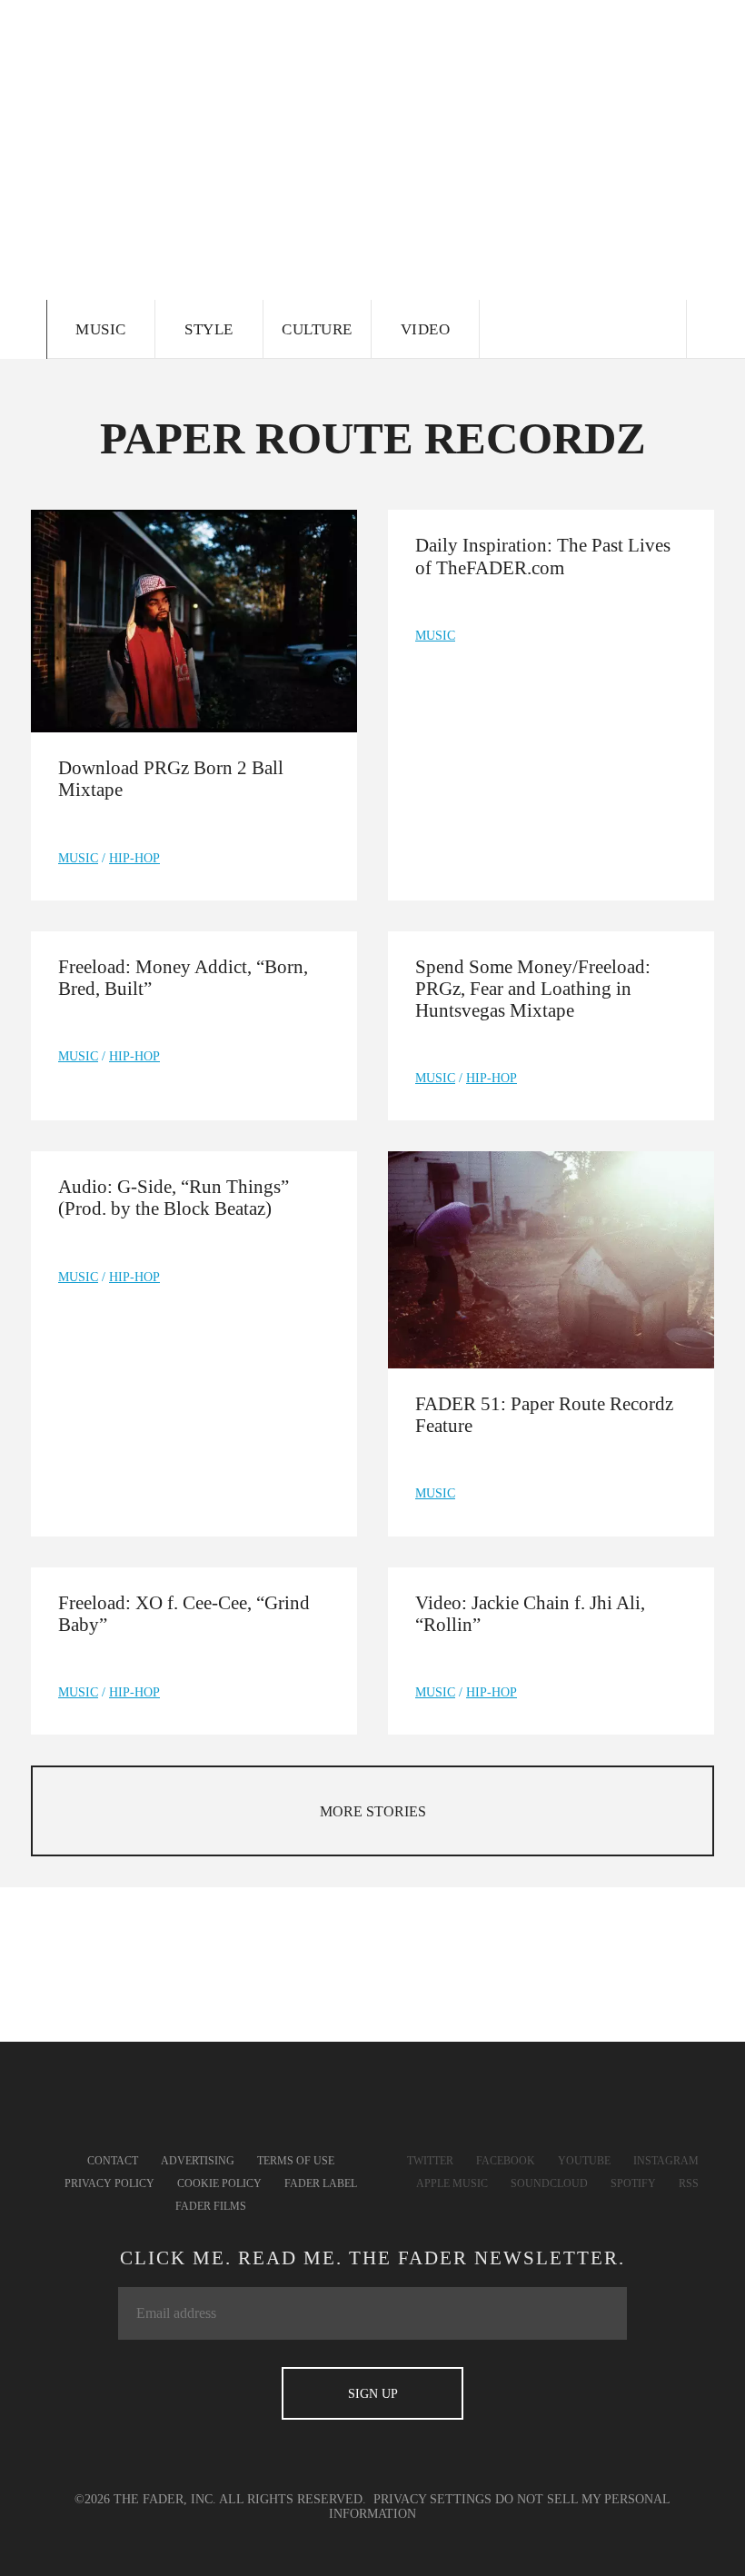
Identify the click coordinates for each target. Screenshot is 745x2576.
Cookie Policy (219, 2183)
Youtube (584, 2161)
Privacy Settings (432, 2499)
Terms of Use (296, 2161)
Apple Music (452, 2183)
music (78, 858)
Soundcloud (549, 2183)
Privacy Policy (109, 2183)
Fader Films (211, 2206)
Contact (113, 2161)
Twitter (430, 2161)
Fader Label (321, 2183)
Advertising (198, 2161)
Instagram (666, 2161)
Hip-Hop (134, 858)
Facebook (506, 2161)
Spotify (633, 2183)
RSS (689, 2183)
